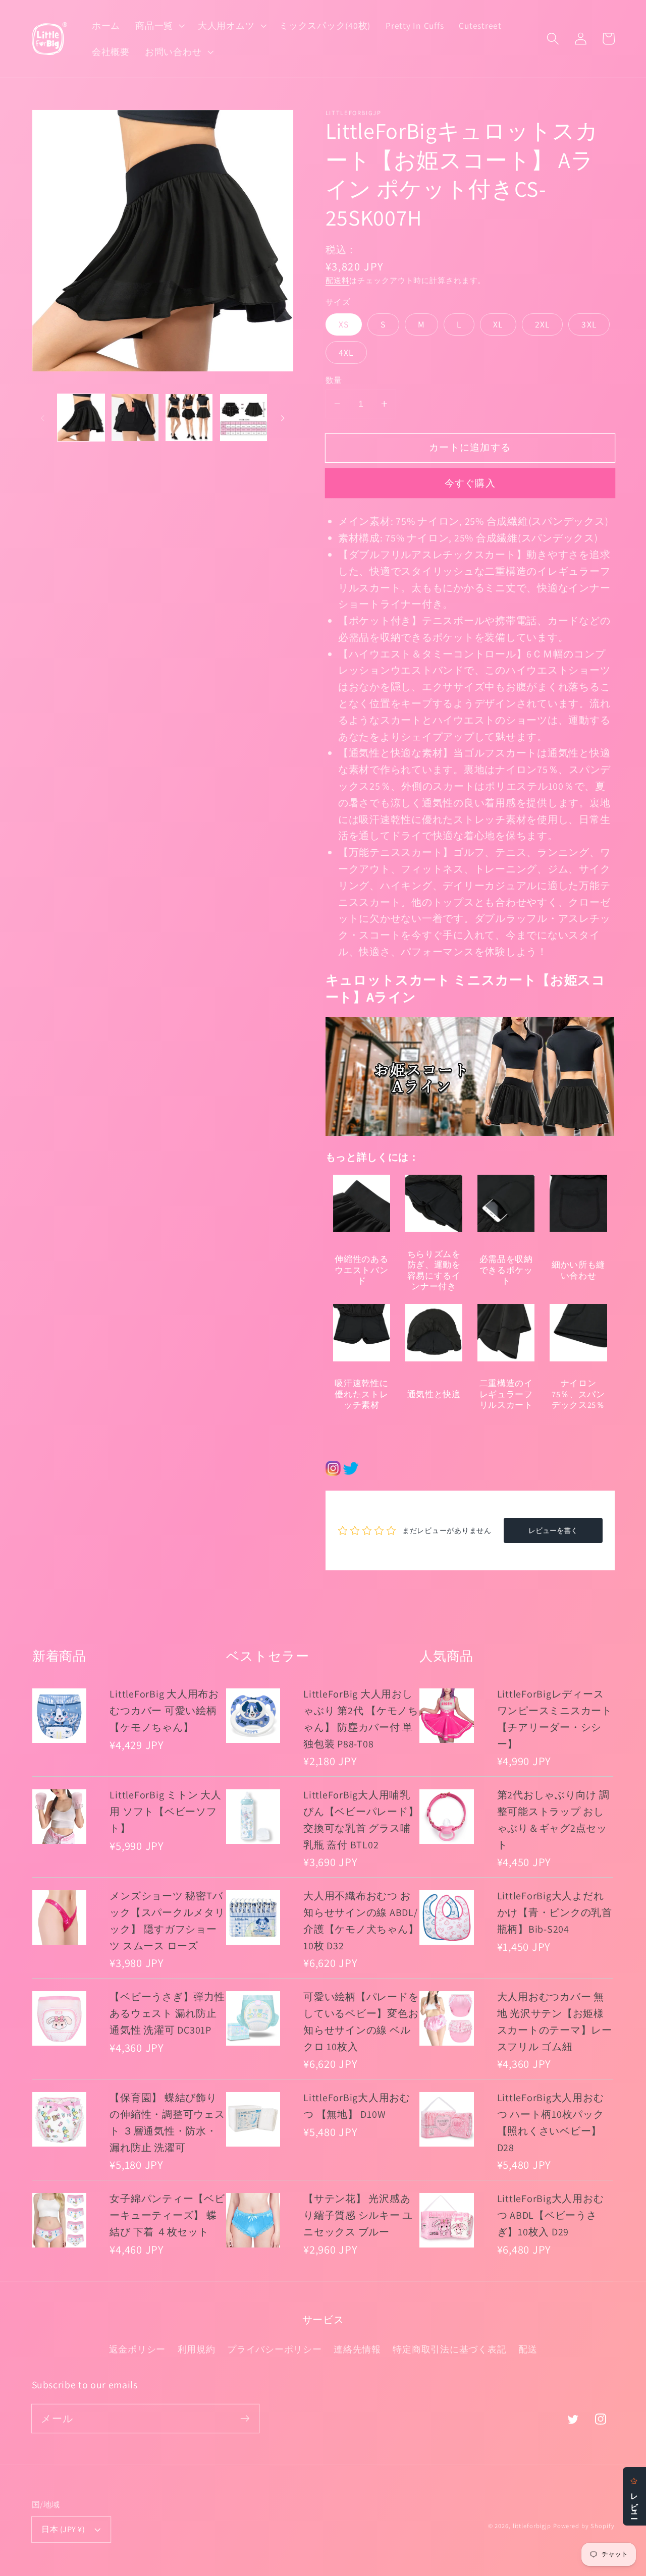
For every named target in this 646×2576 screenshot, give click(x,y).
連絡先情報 (357, 2349)
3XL (589, 324)
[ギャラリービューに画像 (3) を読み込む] (189, 418)
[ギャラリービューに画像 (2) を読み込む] (135, 418)
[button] (159, 26)
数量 (334, 380)
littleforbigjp (532, 2526)
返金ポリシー (138, 2349)
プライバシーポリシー (275, 2349)
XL (498, 324)
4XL (346, 352)
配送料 (338, 280)
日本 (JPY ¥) (63, 2529)
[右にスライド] (283, 418)
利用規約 (197, 2349)
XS (344, 324)
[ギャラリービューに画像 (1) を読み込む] (81, 418)
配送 (528, 2349)
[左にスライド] (43, 418)
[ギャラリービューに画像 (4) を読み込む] (244, 418)
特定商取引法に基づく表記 (449, 2349)
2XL (543, 324)
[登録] (245, 2418)
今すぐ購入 (470, 483)
